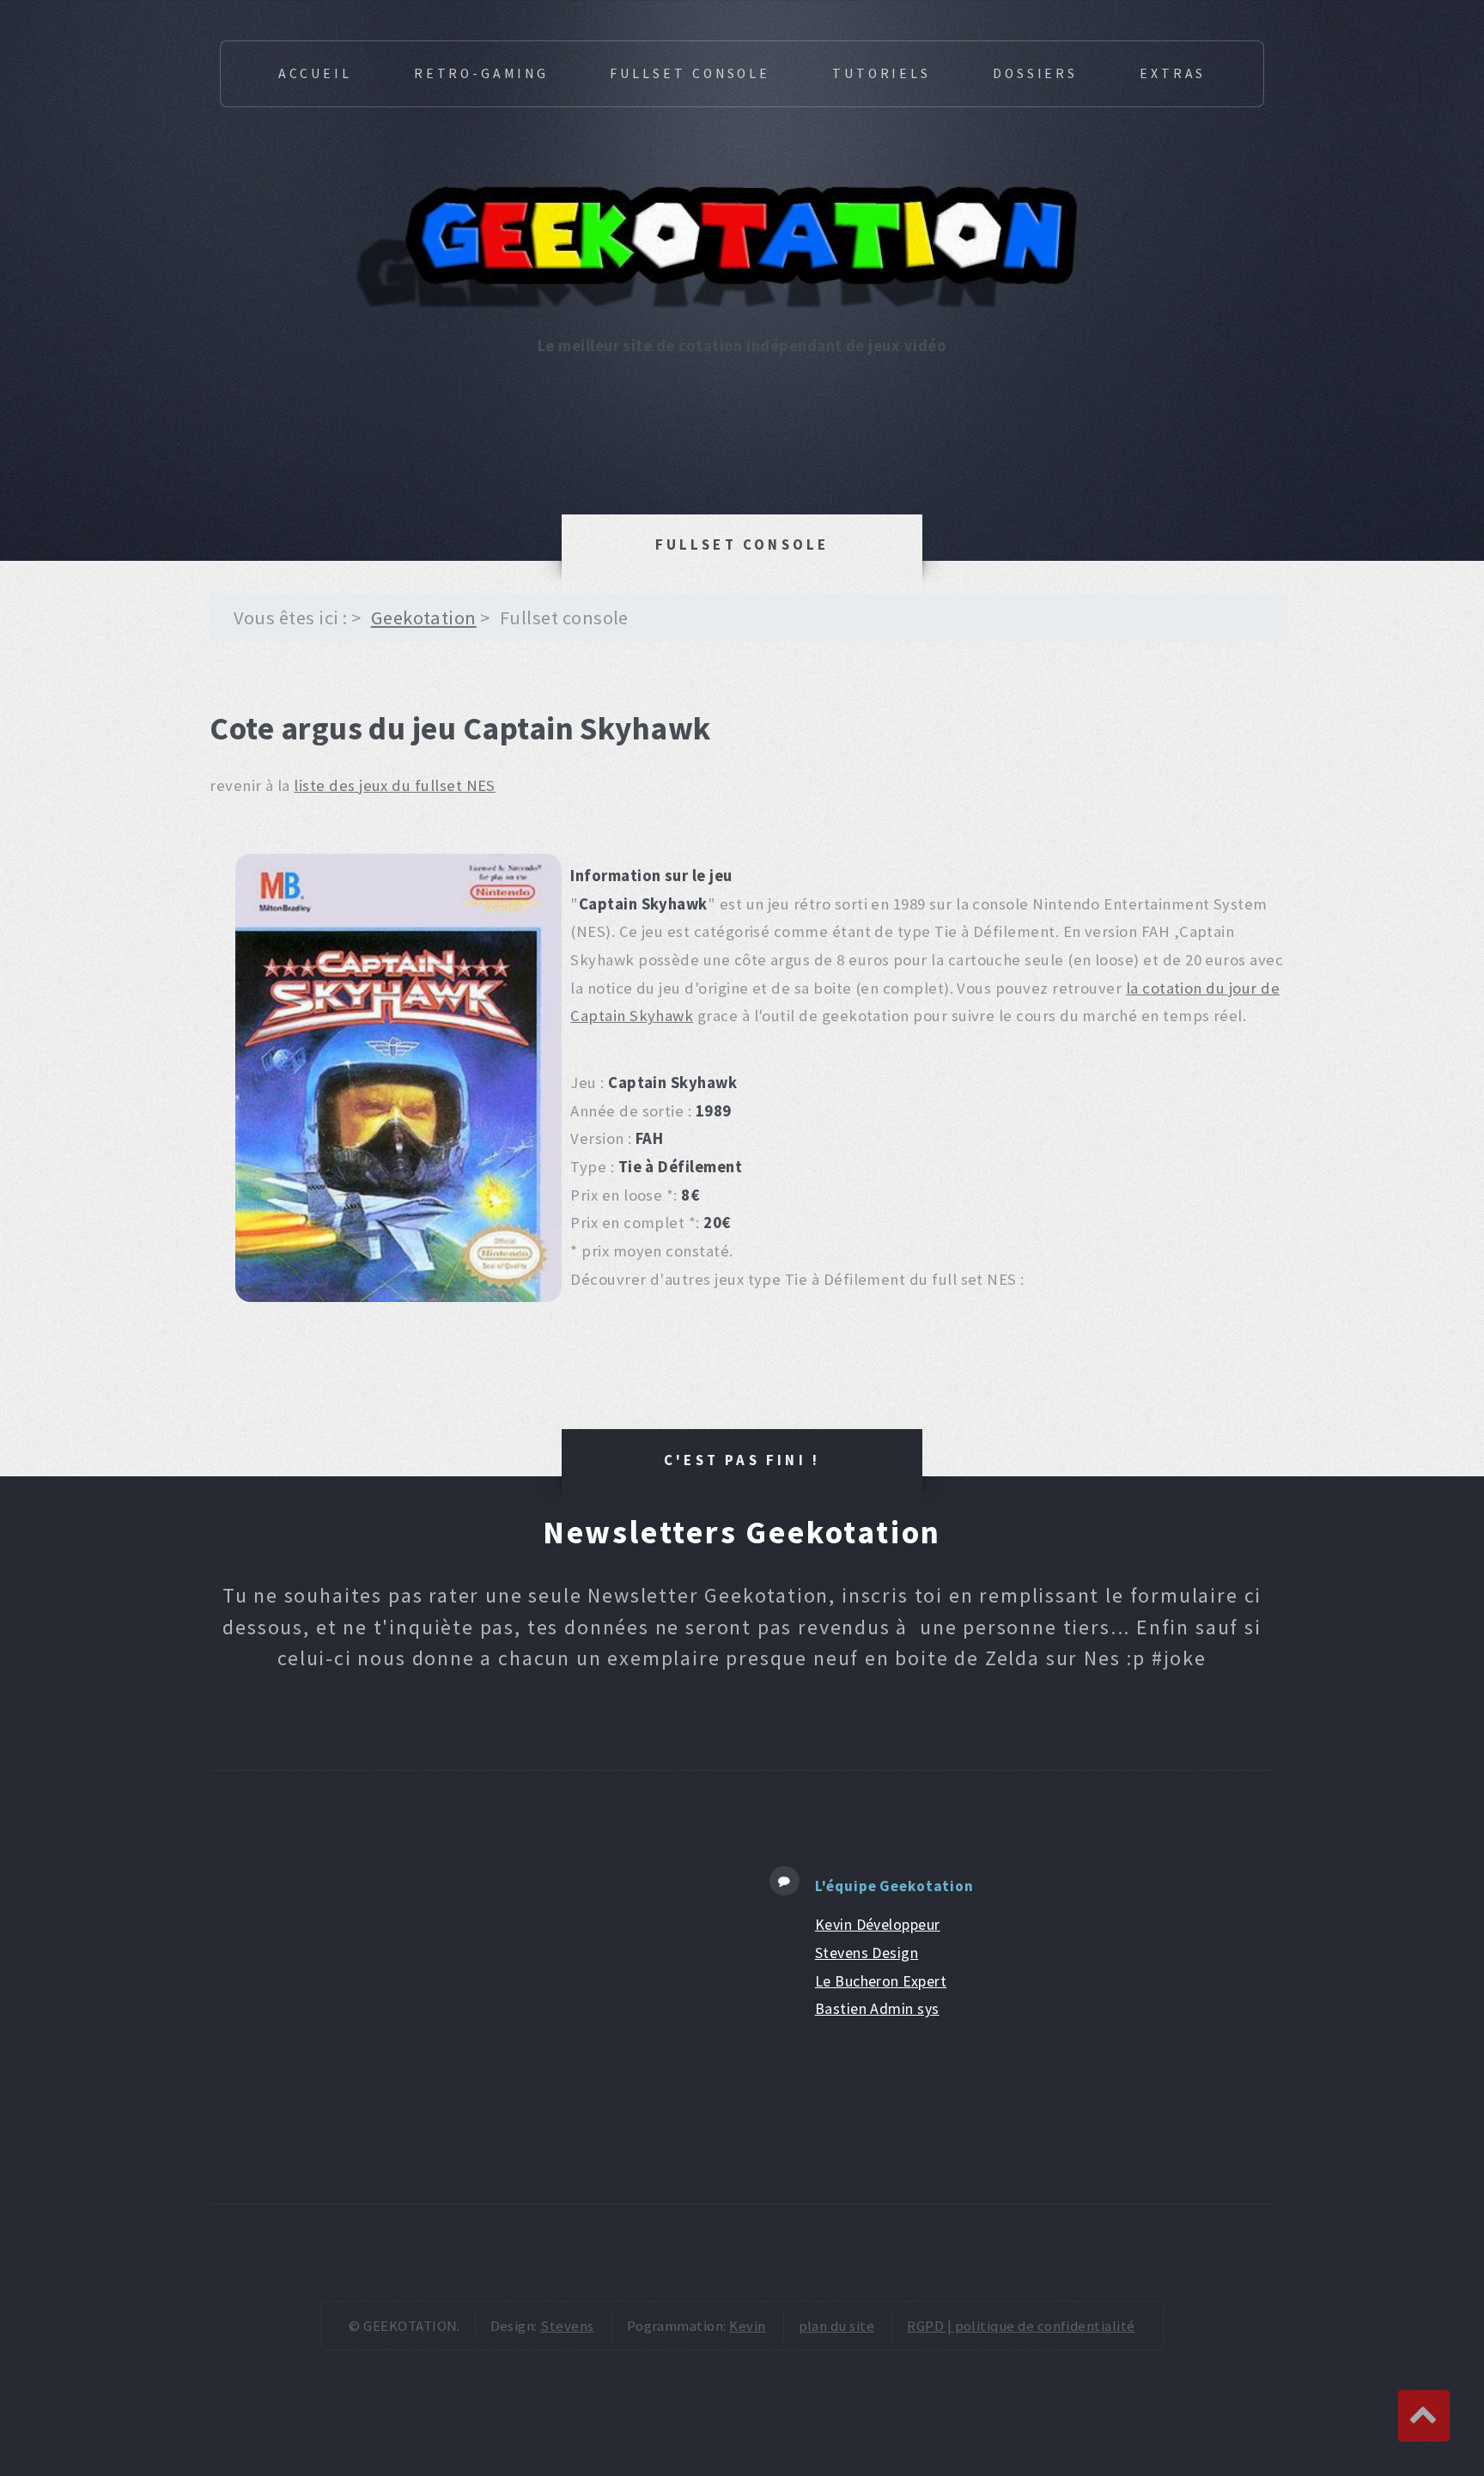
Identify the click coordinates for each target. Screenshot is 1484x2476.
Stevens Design (867, 1953)
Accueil (315, 73)
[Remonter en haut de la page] (1424, 2416)
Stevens (567, 2326)
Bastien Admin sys (877, 2008)
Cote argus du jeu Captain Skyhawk (460, 728)
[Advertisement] (468, 1987)
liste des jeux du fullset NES (395, 785)
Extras (1173, 73)
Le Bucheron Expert (881, 1981)
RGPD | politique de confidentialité (1021, 2326)
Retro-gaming (481, 73)
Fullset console (690, 73)
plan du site (837, 2326)
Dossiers (1035, 73)
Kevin (747, 2326)
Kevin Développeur (878, 1924)
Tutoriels (882, 73)
